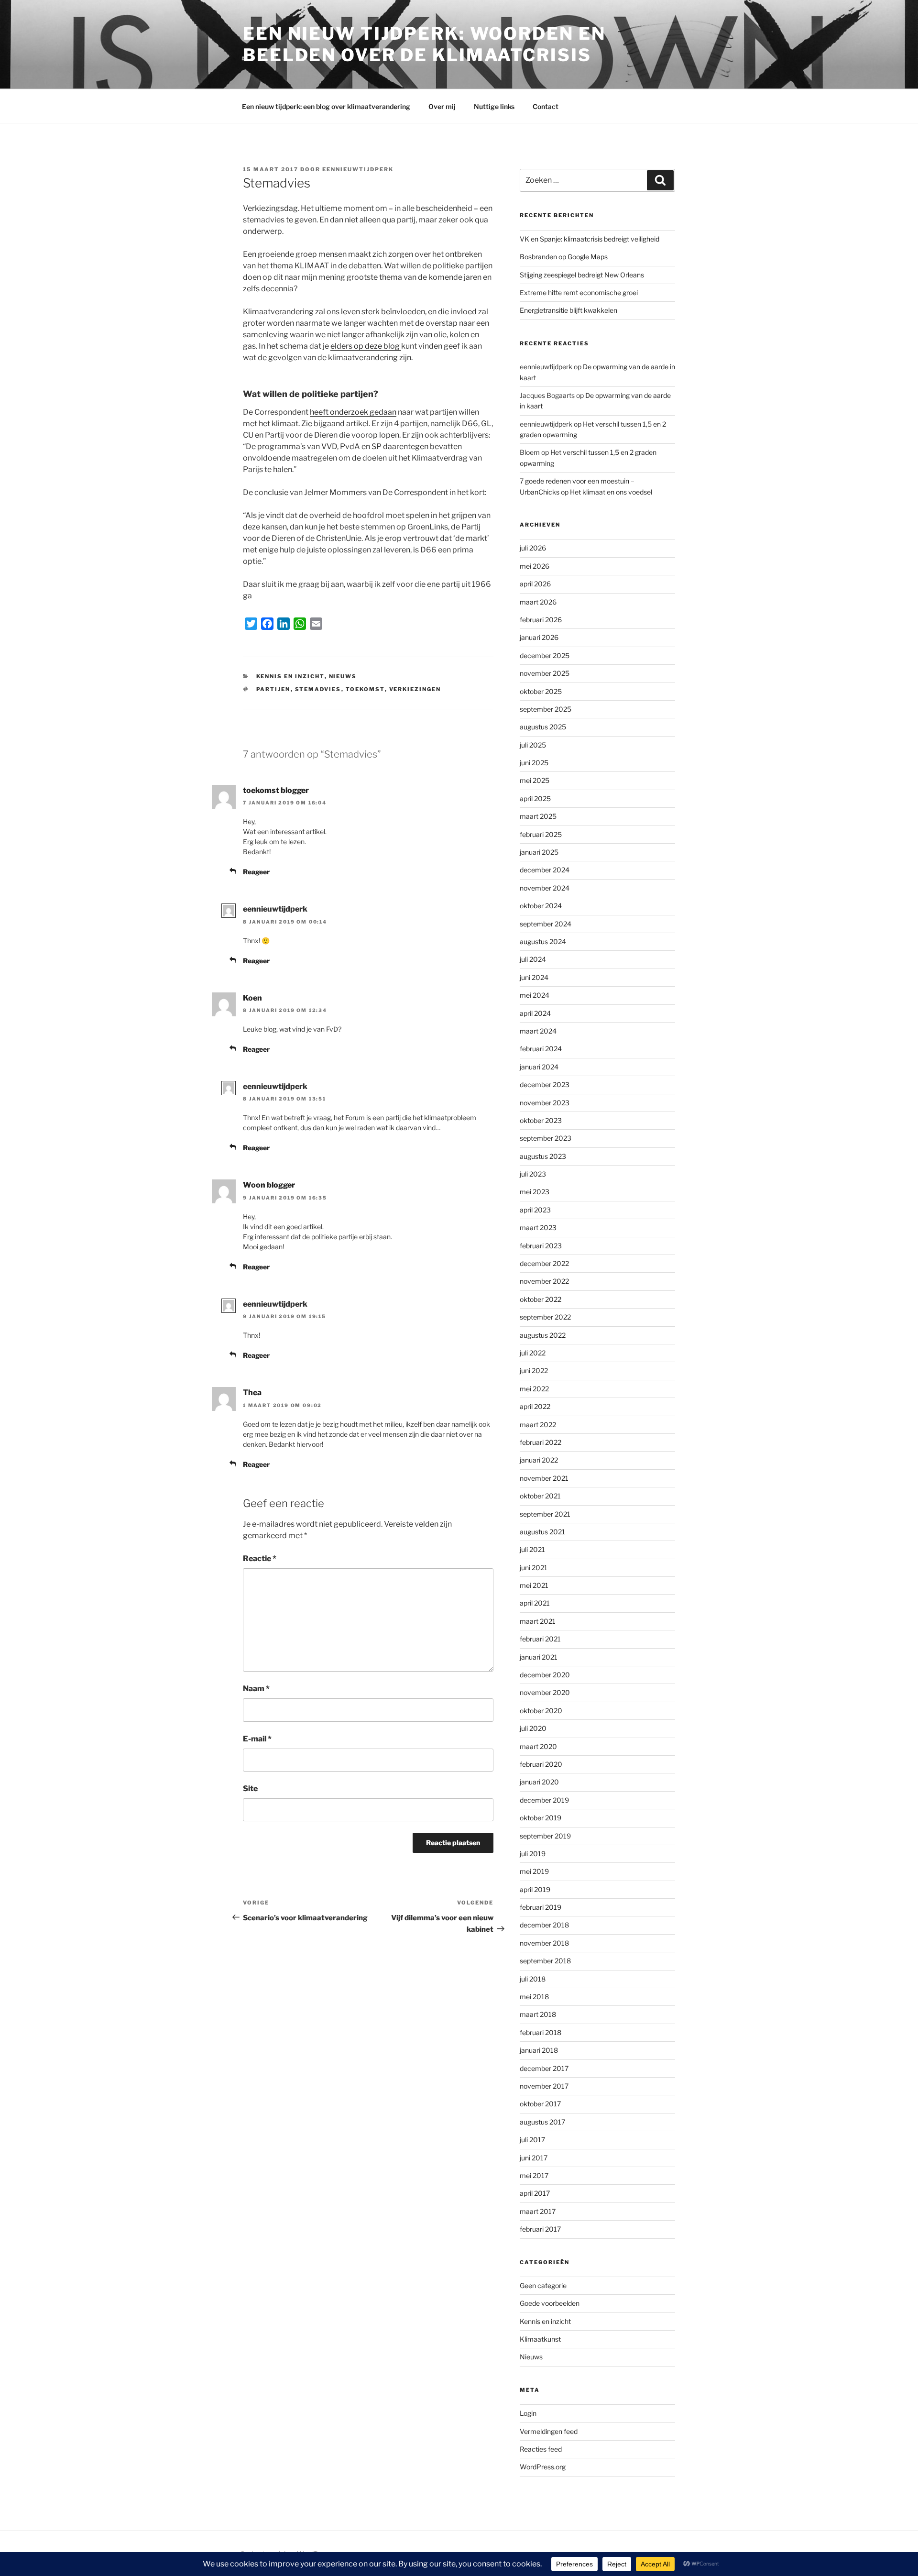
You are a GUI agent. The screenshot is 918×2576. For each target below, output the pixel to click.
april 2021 (535, 1603)
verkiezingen (415, 689)
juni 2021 (534, 1568)
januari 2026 (539, 637)
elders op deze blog (366, 346)
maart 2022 (538, 1425)
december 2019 (544, 1800)
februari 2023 (541, 1246)
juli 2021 (532, 1549)
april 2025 (535, 798)
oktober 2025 (541, 691)
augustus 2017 (542, 2122)
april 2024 (535, 1013)
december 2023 (545, 1084)
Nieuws (343, 676)
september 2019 (545, 1836)
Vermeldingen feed (549, 2431)
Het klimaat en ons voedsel (611, 492)
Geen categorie (543, 2285)
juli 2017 (532, 2140)
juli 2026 (533, 548)
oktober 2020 (541, 1711)
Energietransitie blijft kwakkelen (568, 310)
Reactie (260, 1558)
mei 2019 (534, 1871)
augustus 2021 (542, 1532)
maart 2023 (538, 1227)
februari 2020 (541, 1764)
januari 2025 (539, 852)
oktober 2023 (541, 1120)
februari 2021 (540, 1639)
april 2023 (535, 1210)
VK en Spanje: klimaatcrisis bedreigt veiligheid (590, 239)
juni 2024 (534, 977)
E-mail (257, 1739)
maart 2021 (538, 1621)
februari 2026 (541, 620)
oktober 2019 (541, 1818)
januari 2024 (539, 1067)
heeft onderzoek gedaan (353, 412)
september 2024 (546, 924)
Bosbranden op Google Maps (564, 257)
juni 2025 (534, 763)
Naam (256, 1689)
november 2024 (545, 888)
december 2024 (545, 870)
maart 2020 (538, 1746)
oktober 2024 (541, 906)
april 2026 (535, 584)
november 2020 (545, 1692)
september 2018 (545, 1961)
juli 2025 (533, 745)
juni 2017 (534, 2158)
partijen (273, 689)
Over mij (442, 106)
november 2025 (545, 673)
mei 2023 (535, 1192)
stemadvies (318, 689)
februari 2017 (540, 2229)
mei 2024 (535, 995)
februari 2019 (541, 1907)
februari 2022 (541, 1442)
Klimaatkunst (540, 2339)
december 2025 (545, 655)
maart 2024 (538, 1031)
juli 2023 (533, 1174)
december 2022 (544, 1263)
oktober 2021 (540, 1496)
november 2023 (545, 1103)
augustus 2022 (543, 1335)
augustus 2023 (543, 1156)
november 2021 (544, 1478)
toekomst (365, 689)
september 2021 (545, 1514)
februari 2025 (541, 834)
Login (528, 2413)
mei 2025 (535, 780)
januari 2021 (539, 1657)
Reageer (256, 872)
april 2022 (535, 1406)
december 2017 (544, 2068)
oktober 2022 (541, 1299)
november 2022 (544, 1281)
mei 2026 (535, 566)
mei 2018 (534, 1997)
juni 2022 (534, 1371)
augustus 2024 (543, 941)
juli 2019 (533, 1854)
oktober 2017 (540, 2104)
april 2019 (535, 1889)
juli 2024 (533, 959)
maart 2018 (538, 2014)
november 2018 (544, 1943)
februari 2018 (541, 2032)
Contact (546, 106)
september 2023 (546, 1138)
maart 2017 (538, 2211)
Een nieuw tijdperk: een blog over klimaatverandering (326, 106)
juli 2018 (533, 1979)
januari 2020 (539, 1782)
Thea (252, 1393)
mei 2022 (534, 1389)
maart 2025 (538, 816)
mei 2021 (534, 1585)
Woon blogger (269, 1185)
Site (250, 1789)
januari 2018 (539, 2050)
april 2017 (535, 2193)
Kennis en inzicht (290, 676)
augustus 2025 (543, 727)
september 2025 (546, 709)
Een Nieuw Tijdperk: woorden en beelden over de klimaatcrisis (424, 44)
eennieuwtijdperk (358, 169)
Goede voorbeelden (550, 2303)
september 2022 (545, 1317)
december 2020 (545, 1675)
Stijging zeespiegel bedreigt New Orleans (582, 275)
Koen (252, 998)
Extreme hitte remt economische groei (579, 292)
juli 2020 (533, 1728)
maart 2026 (538, 602)
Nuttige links (494, 106)
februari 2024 (541, 1049)
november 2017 (544, 2086)
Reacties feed (541, 2449)
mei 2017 (534, 2175)
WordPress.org (543, 2467)
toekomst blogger (276, 790)
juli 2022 (533, 1353)
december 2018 (544, 1925)
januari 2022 (539, 1460)
